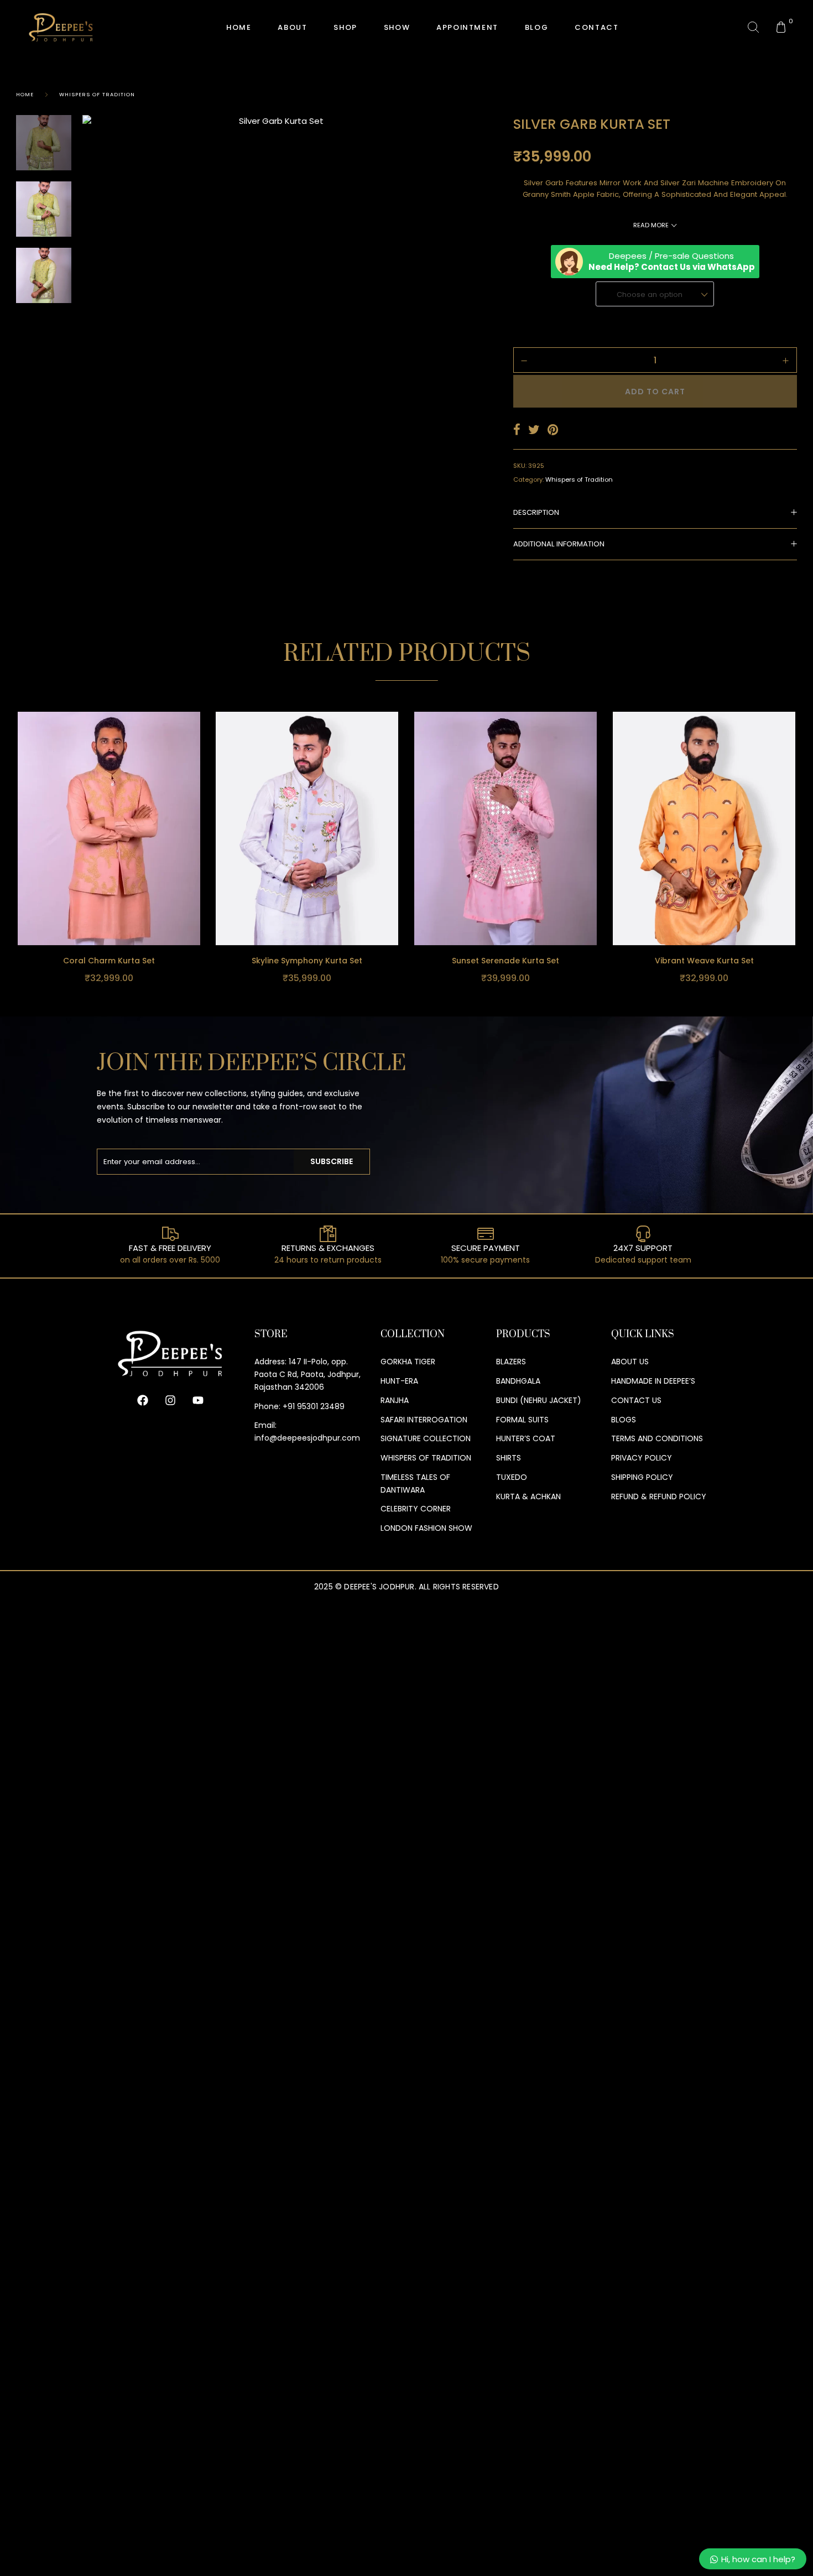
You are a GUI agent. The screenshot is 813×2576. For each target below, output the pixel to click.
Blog (536, 27)
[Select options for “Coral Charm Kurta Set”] (199, 901)
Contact (596, 27)
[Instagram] (170, 1400)
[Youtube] (198, 1400)
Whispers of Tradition (97, 94)
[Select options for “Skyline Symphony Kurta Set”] (397, 901)
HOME (239, 27)
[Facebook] (143, 1400)
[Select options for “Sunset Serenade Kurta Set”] (596, 901)
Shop (345, 27)
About (292, 27)
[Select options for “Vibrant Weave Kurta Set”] (794, 901)
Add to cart (655, 392)
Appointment (467, 27)
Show (397, 27)
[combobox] (655, 294)
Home (25, 94)
